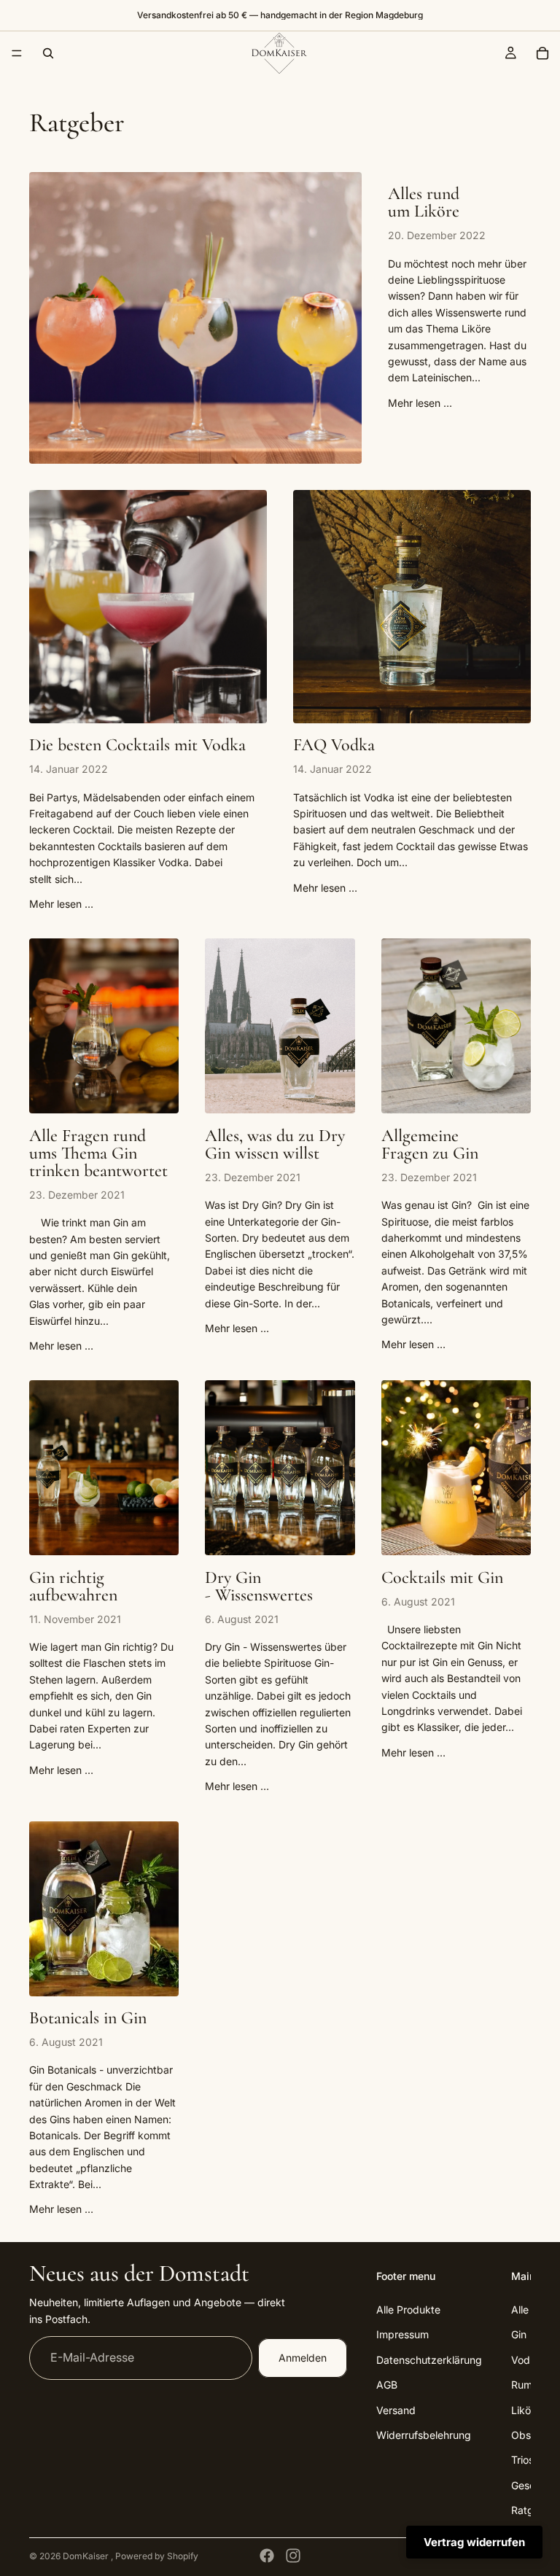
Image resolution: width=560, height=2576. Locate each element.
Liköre (526, 2410)
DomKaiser (87, 2556)
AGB (387, 2385)
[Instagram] (293, 2556)
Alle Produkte (408, 2310)
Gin (519, 2335)
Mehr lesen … (420, 403)
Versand (396, 2410)
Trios (522, 2460)
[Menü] (17, 53)
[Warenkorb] (542, 53)
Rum (522, 2385)
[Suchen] (48, 53)
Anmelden (303, 2358)
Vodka (526, 2360)
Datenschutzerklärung (429, 2360)
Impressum (402, 2335)
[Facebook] (267, 2556)
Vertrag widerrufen (474, 2542)
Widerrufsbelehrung (424, 2435)
